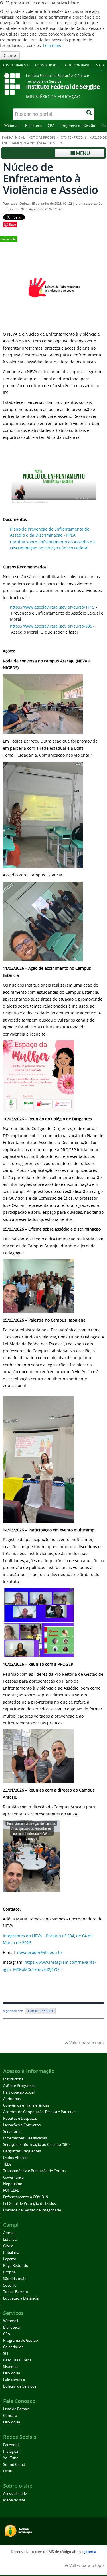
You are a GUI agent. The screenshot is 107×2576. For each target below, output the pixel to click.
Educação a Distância (21, 2298)
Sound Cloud (14, 2465)
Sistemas (11, 2367)
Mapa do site (14, 2500)
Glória (8, 2246)
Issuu (8, 2471)
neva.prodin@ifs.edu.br (40, 1952)
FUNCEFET (12, 2190)
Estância (10, 2239)
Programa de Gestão (78, 126)
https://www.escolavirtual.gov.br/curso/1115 (52, 607)
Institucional (14, 2079)
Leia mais (52, 45)
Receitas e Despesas (20, 2118)
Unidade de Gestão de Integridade (32, 2210)
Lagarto (10, 2259)
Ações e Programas (19, 2086)
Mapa (100, 65)
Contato (10, 2416)
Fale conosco (14, 2380)
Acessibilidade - (47, 65)
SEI (6, 2354)
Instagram (12, 2451)
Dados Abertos (16, 2158)
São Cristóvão (15, 2279)
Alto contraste (78, 65)
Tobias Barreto (16, 2292)
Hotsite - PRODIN (72, 137)
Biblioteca (33, 126)
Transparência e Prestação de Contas (34, 2171)
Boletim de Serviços (20, 2386)
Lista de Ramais (16, 2409)
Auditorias (12, 2099)
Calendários (13, 2347)
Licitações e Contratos (22, 2125)
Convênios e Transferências (26, 2105)
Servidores (12, 2132)
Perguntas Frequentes (22, 2151)
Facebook (11, 2445)
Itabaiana (11, 2253)
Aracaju (9, 2233)
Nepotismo (13, 2184)
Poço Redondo (16, 2266)
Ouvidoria (12, 2373)
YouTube (11, 2458)
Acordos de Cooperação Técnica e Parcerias (40, 2112)
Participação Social (19, 2092)
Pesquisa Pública (17, 2360)
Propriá (9, 2272)
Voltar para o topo (86, 2043)
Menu (82, 153)
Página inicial (13, 137)
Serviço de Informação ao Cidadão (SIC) (36, 2145)
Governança (13, 2177)
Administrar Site (16, 65)
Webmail (12, 126)
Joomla (90, 2552)
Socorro (10, 2285)
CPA (51, 126)
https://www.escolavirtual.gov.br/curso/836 (51, 626)
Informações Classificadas (25, 2138)
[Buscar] (90, 114)
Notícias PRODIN (42, 137)
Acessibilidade (15, 2494)
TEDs (7, 2164)
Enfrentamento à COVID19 (26, 2197)
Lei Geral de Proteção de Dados (30, 2204)
